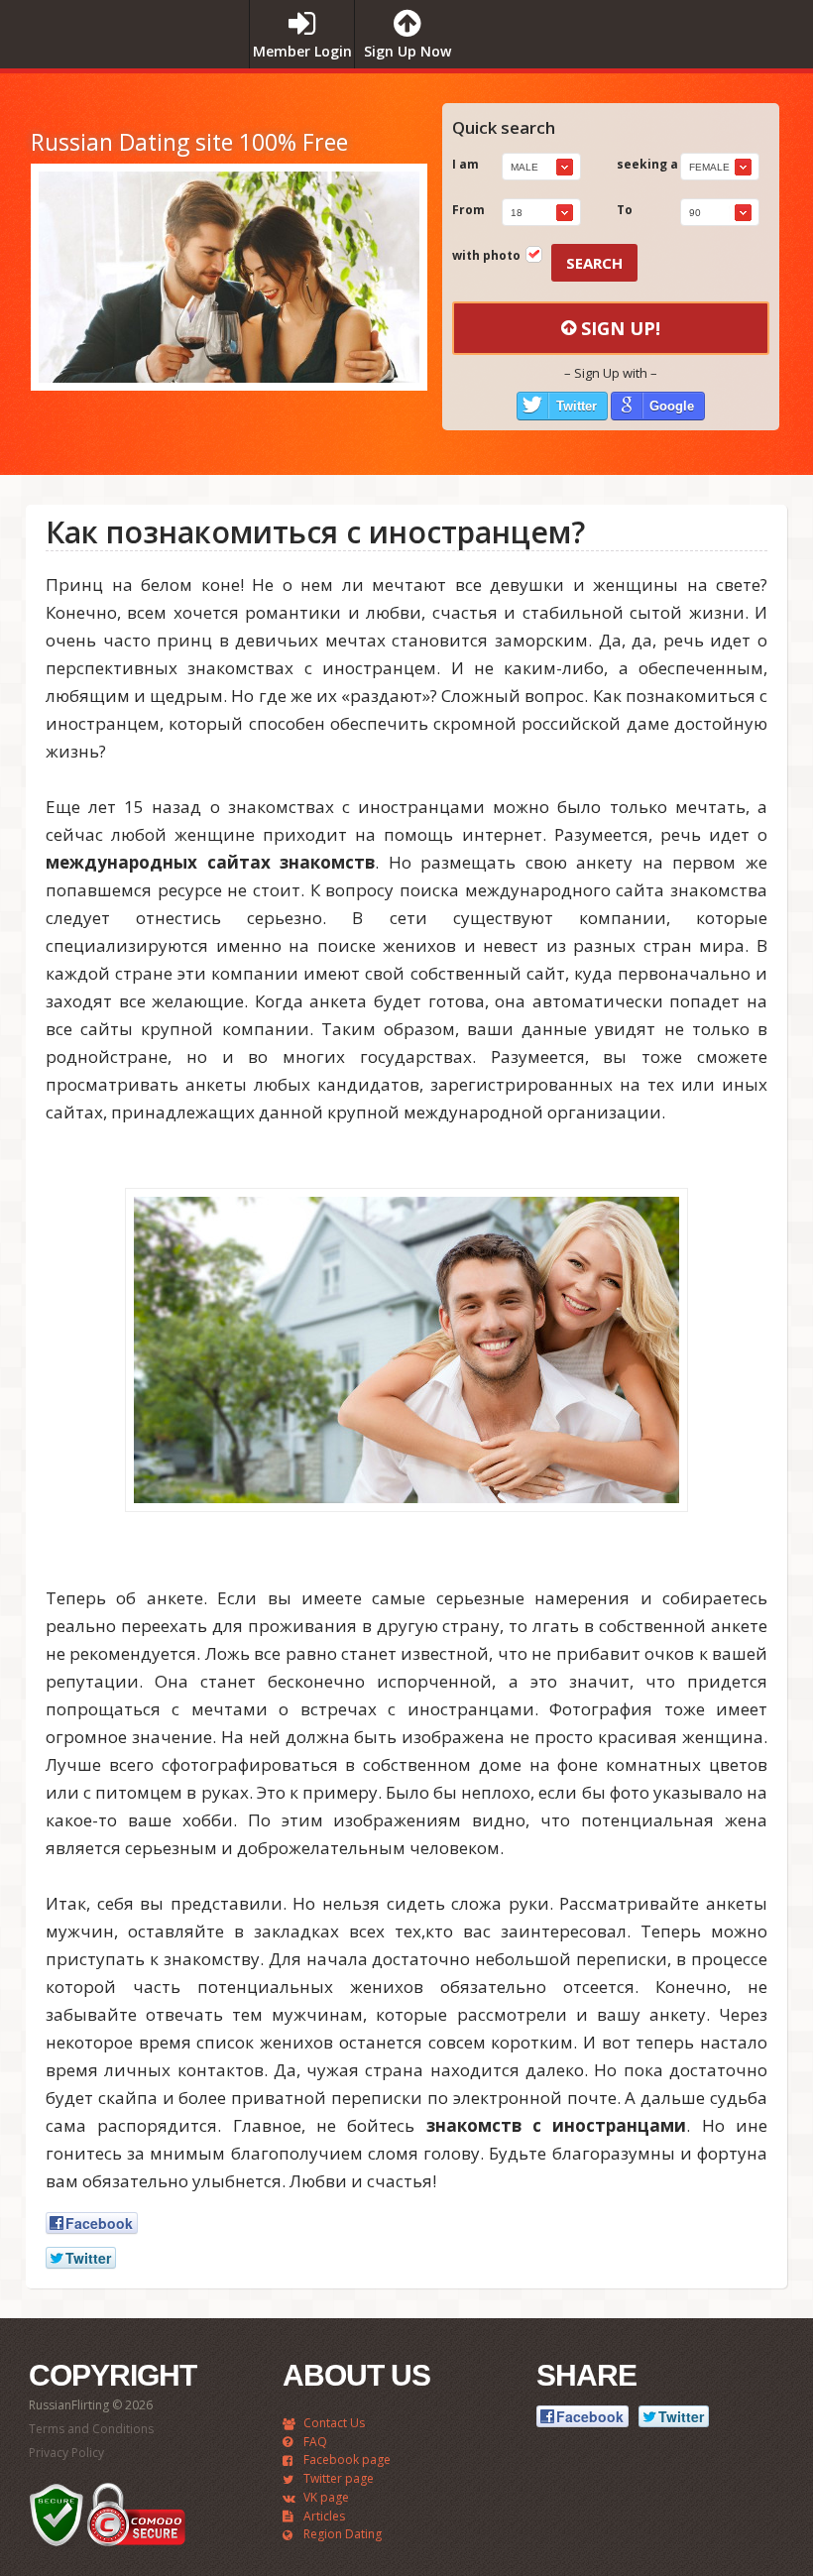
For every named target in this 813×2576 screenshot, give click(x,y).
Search (594, 263)
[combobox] (541, 167)
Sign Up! (621, 328)
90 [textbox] (695, 213)
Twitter (577, 406)
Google (672, 406)
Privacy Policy (66, 2453)
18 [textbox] (517, 213)
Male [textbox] (524, 167)
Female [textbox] (709, 167)
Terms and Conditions (91, 2429)
